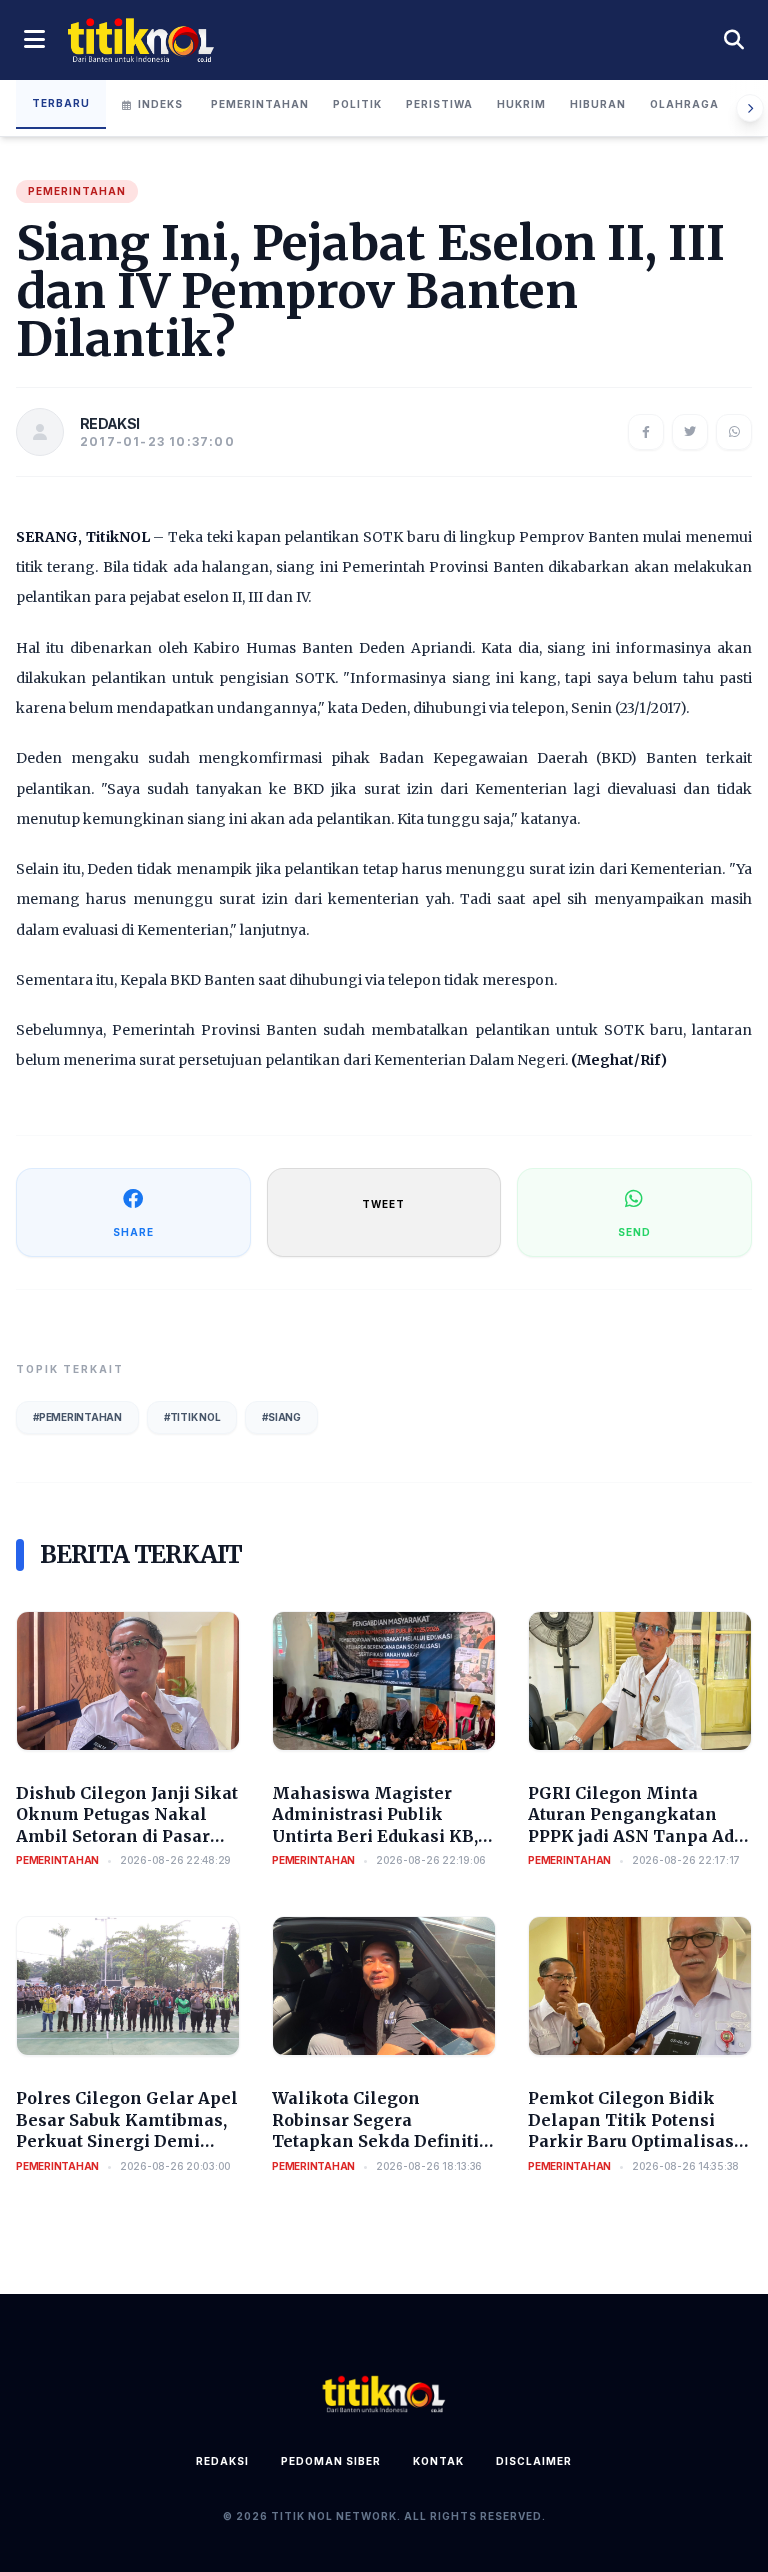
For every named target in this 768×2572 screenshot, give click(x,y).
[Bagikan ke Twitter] (690, 432)
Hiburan (598, 104)
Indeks (160, 104)
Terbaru (61, 103)
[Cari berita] (734, 40)
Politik (357, 104)
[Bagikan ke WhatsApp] (734, 432)
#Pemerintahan (77, 1417)
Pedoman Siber (331, 2461)
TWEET (383, 1204)
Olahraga (684, 104)
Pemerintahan (260, 104)
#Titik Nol (192, 1417)
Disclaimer (534, 2461)
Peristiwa (439, 104)
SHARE (133, 1232)
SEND (634, 1232)
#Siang (281, 1417)
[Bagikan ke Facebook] (646, 432)
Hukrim (521, 104)
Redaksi (222, 2461)
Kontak (438, 2461)
